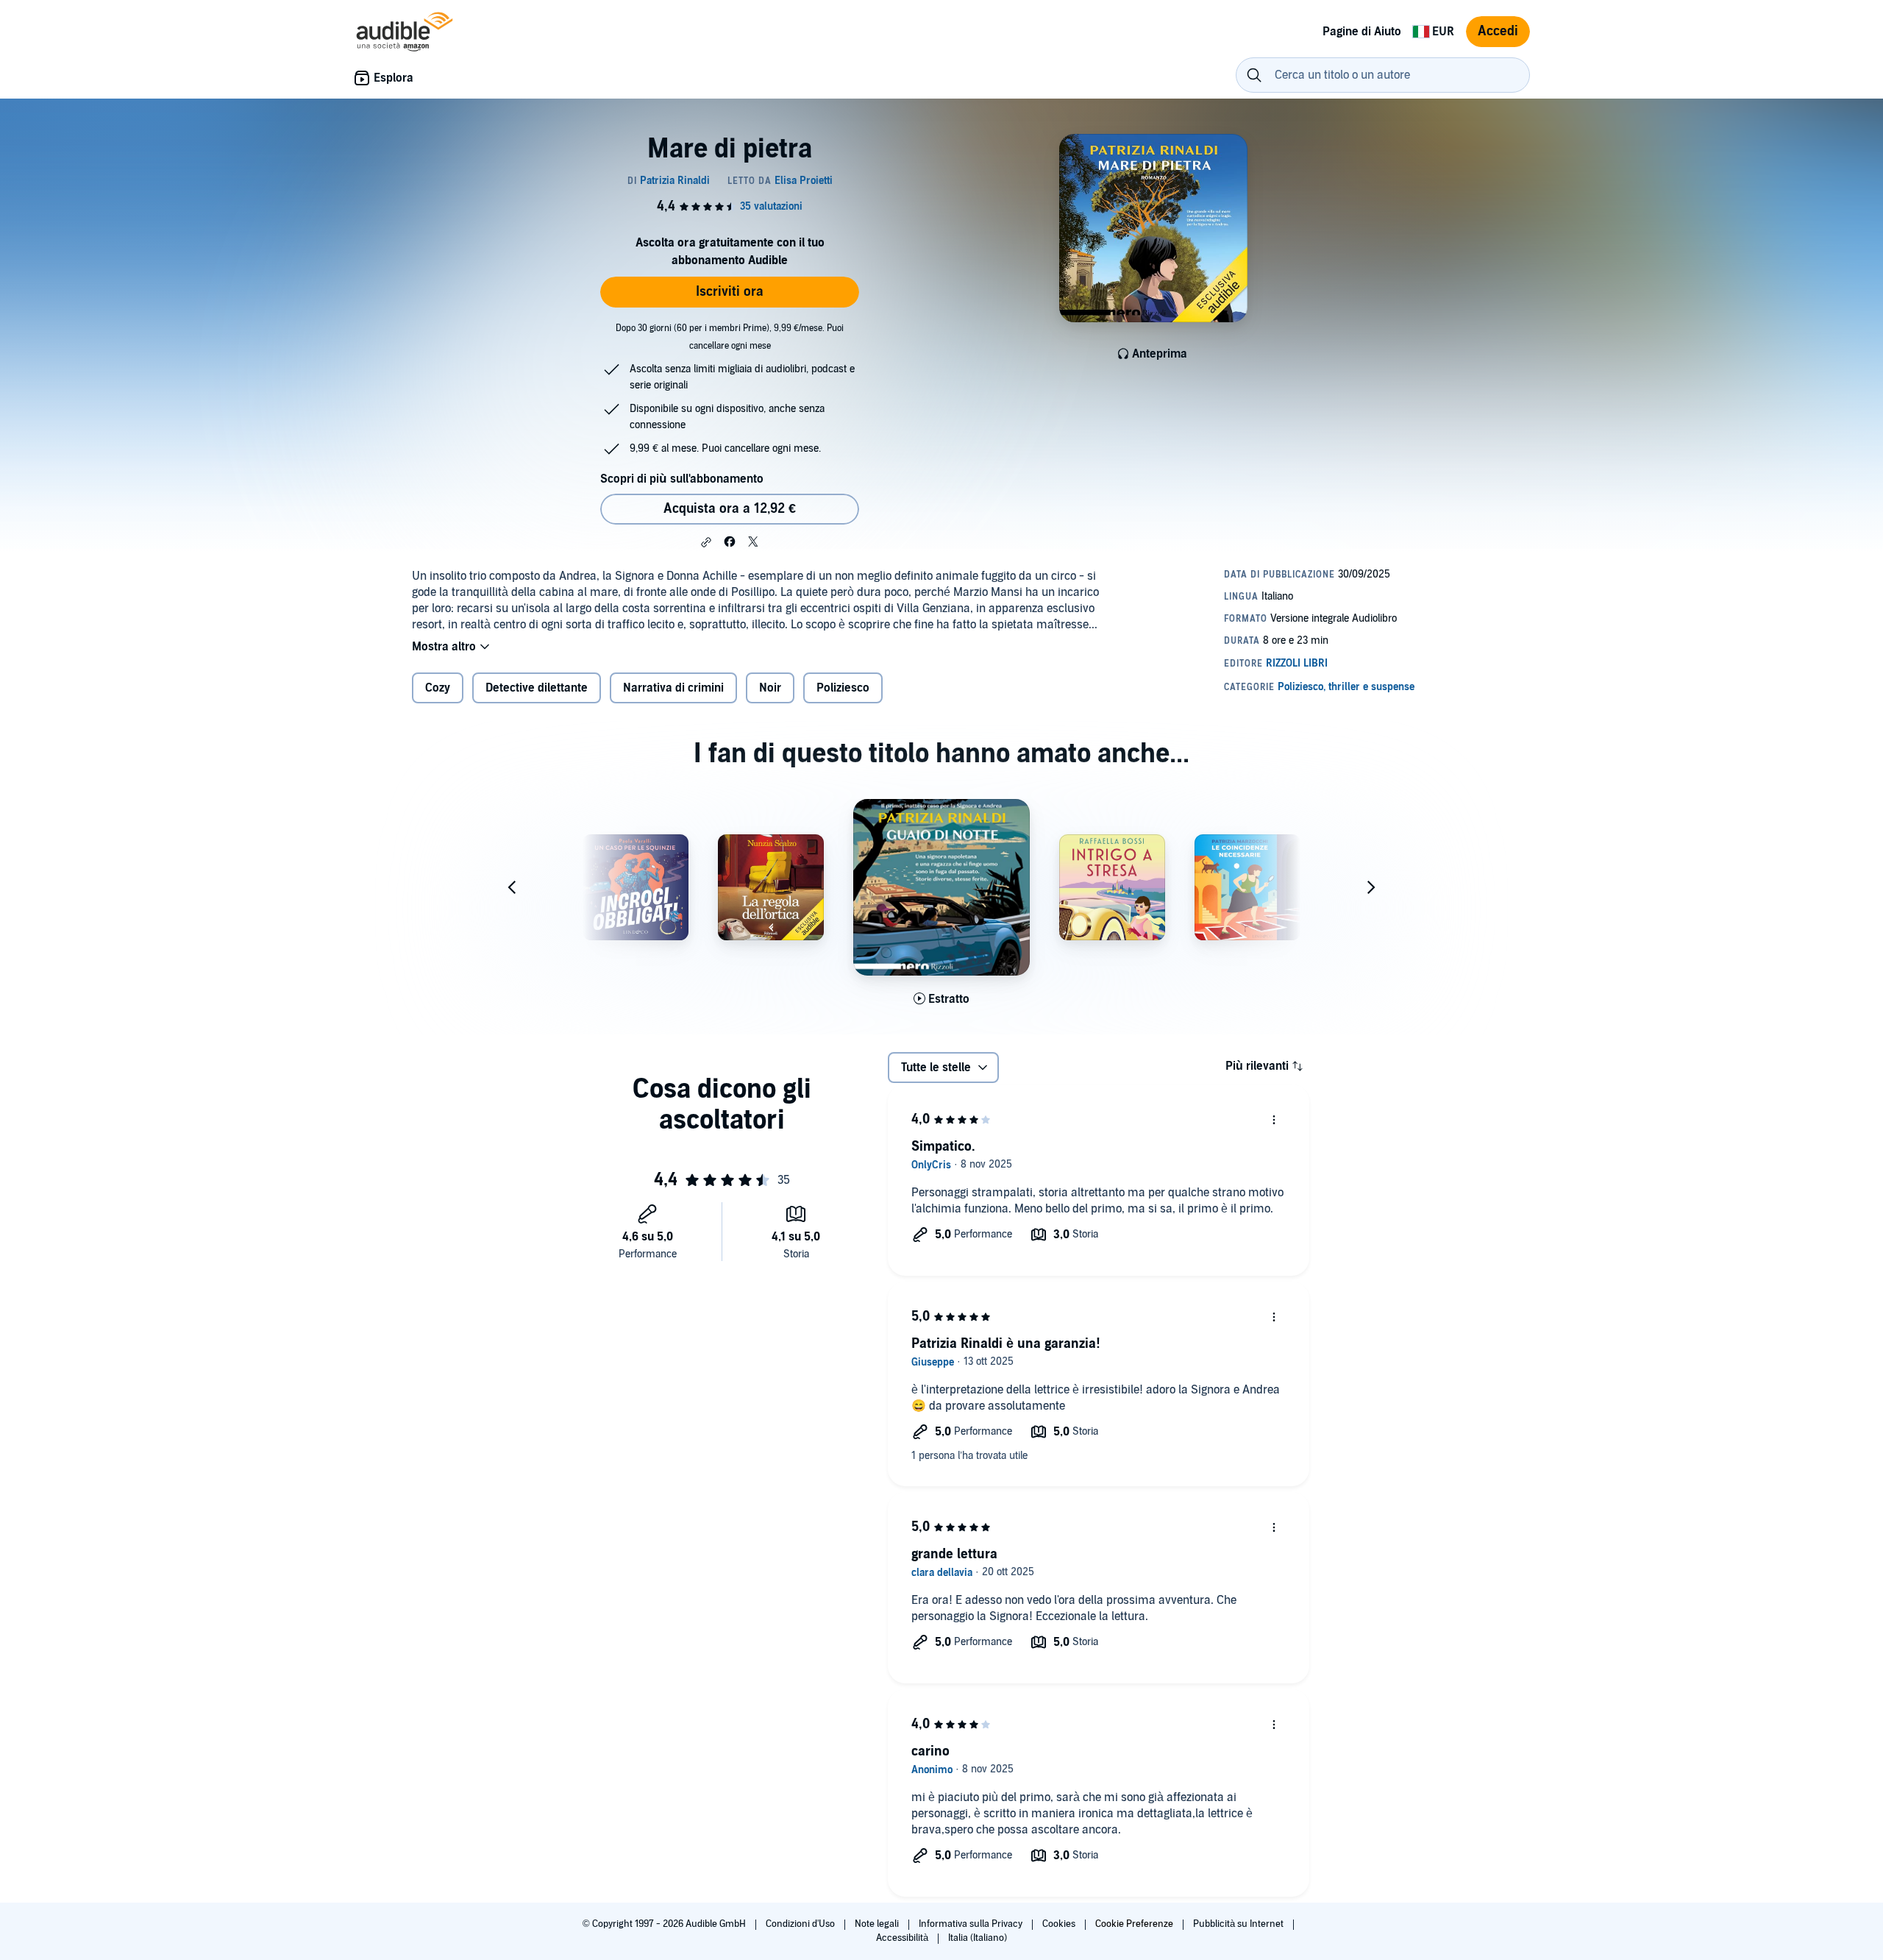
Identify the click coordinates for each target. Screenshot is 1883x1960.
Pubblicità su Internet (1239, 1924)
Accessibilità (903, 1938)
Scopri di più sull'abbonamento (682, 479)
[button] (706, 542)
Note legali (878, 1924)
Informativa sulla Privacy (972, 1924)
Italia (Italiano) (978, 1938)
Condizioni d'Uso (801, 1924)
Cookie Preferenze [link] (1134, 1924)
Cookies (1060, 1924)
